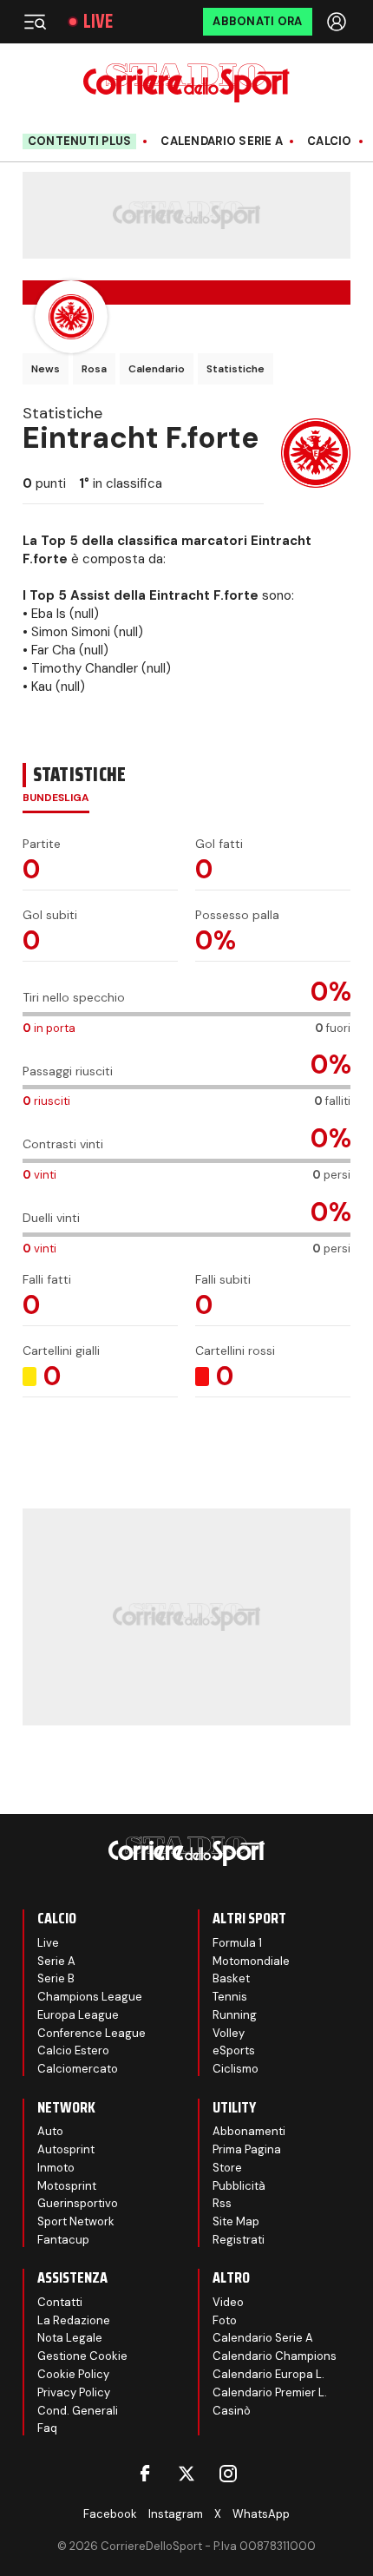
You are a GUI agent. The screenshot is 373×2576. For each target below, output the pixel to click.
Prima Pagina (247, 2149)
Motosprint (67, 2186)
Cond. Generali (78, 2411)
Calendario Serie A (222, 141)
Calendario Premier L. (270, 2392)
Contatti (60, 2302)
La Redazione (74, 2320)
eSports (234, 2050)
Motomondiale (251, 1961)
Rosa (94, 369)
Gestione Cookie (82, 2356)
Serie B (56, 1978)
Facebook (110, 2514)
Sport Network (76, 2221)
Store (227, 2168)
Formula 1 (237, 1943)
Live (98, 22)
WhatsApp (261, 2514)
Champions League (90, 1997)
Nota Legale (70, 2338)
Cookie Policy (73, 2374)
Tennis (230, 1997)
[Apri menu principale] (35, 22)
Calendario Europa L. (268, 2374)
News (46, 369)
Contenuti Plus (80, 141)
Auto (50, 2131)
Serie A (56, 1961)
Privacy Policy (74, 2392)
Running (235, 2015)
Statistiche (236, 369)
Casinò (232, 2411)
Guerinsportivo (78, 2203)
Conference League (92, 2033)
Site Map (236, 2221)
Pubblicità (239, 2186)
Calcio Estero (73, 2050)
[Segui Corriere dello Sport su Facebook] (145, 2474)
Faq (47, 2428)
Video (228, 2302)
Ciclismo (236, 2069)
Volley (229, 2033)
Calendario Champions (275, 2356)
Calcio (330, 141)
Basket (231, 1978)
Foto (225, 2320)
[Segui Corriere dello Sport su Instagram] (228, 2474)
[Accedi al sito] (338, 22)
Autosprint (66, 2149)
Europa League (78, 2015)
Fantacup (63, 2240)
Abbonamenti (249, 2131)
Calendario (157, 369)
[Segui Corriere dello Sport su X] (186, 2474)
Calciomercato (78, 2069)
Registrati (239, 2240)
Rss (222, 2203)
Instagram (176, 2514)
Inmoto (56, 2168)
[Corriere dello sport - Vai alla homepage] (186, 83)
